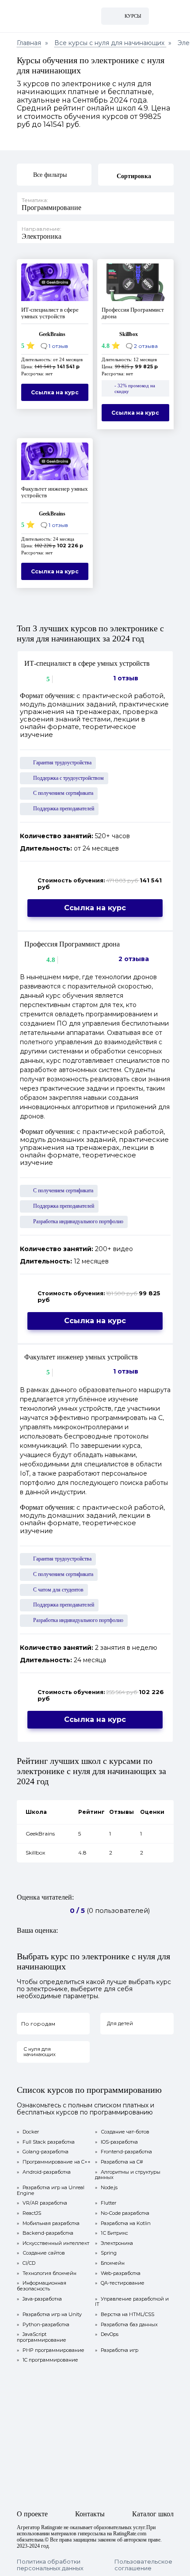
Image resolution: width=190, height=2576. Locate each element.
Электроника (114, 2243)
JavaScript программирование (42, 2337)
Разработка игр (117, 2350)
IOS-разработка (116, 2142)
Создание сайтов (41, 2253)
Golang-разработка (43, 2152)
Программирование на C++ (54, 2162)
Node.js (106, 2188)
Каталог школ (153, 2514)
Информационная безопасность (42, 2286)
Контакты (90, 2514)
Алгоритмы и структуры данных (128, 2175)
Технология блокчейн (47, 2273)
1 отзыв (126, 678)
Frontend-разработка (123, 2152)
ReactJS (29, 2213)
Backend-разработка (45, 2233)
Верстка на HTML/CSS (125, 2315)
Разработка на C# (119, 2162)
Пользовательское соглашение (143, 2565)
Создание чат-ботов (122, 2132)
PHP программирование (51, 2350)
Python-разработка (43, 2325)
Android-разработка (44, 2172)
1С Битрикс (112, 2233)
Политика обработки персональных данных (50, 2565)
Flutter (106, 2203)
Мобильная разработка (48, 2223)
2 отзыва (134, 959)
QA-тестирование (120, 2283)
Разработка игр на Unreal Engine (51, 2190)
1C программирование (47, 2360)
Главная (29, 43)
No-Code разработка (122, 2213)
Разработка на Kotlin (123, 2223)
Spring (106, 2253)
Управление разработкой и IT (132, 2302)
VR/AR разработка (42, 2203)
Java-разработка (39, 2299)
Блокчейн (110, 2263)
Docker (28, 2132)
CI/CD (26, 2263)
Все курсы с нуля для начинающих (110, 43)
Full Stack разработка (46, 2142)
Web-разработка (118, 2273)
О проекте (32, 2514)
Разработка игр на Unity (49, 2315)
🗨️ (54, 346)
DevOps (107, 2334)
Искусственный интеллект (53, 2243)
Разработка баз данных (126, 2325)
